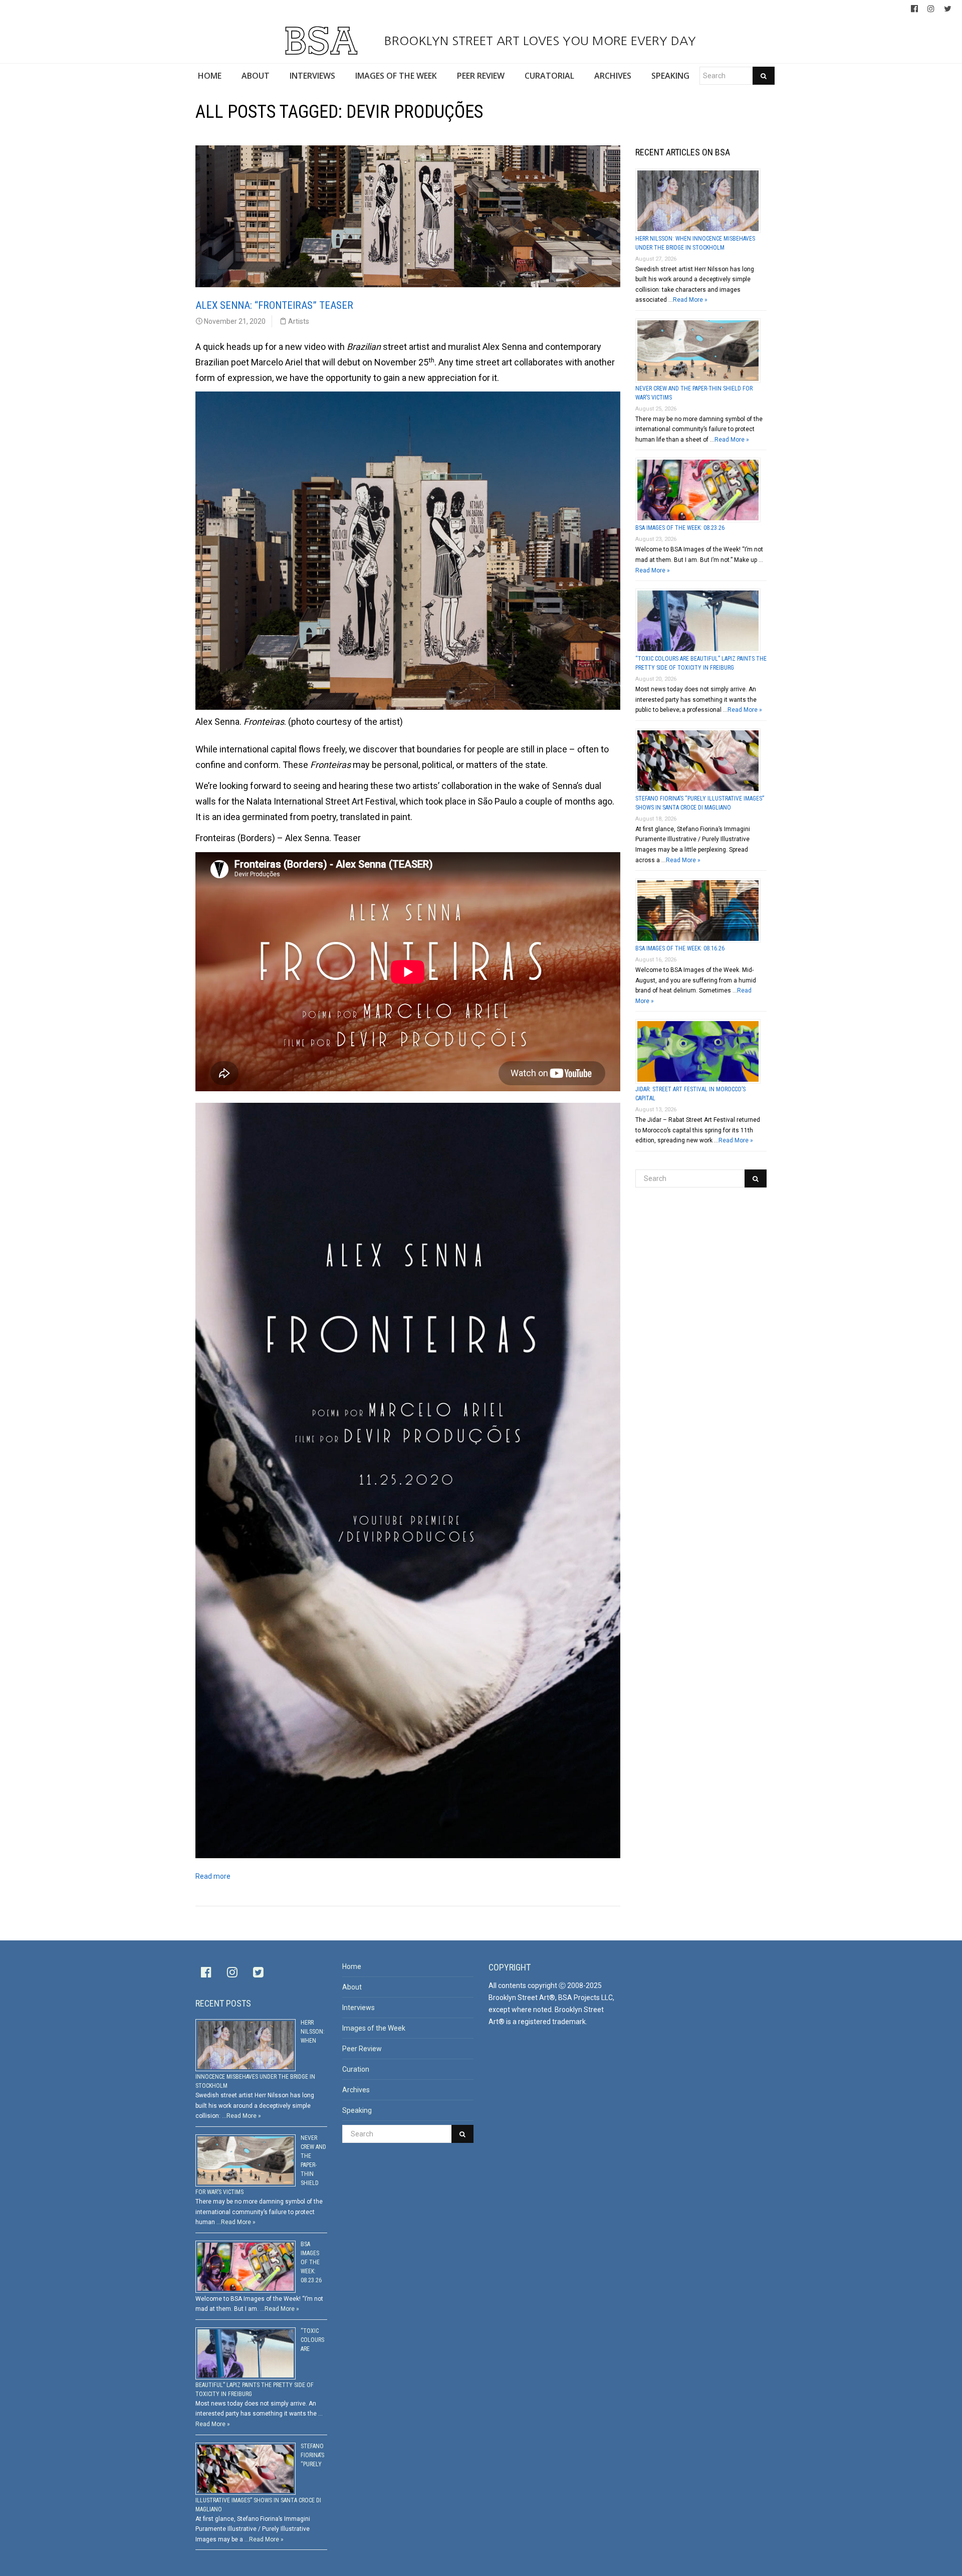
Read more (213, 1876)
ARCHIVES (613, 76)
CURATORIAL (549, 76)
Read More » (690, 300)
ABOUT (256, 76)
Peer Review (362, 2049)
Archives (356, 2090)
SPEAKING (670, 76)
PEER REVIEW (481, 76)
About (352, 1987)
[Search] (764, 76)
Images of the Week (374, 2028)
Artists (299, 321)
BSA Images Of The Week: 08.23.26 (680, 528)
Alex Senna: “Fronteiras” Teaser (274, 305)
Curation (356, 2069)
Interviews (358, 2008)
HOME (210, 76)
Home (352, 1966)
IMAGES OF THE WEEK (396, 76)
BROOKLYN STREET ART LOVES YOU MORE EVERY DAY (538, 41)
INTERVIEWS (312, 76)
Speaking (357, 2110)
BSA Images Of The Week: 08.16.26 (680, 948)
